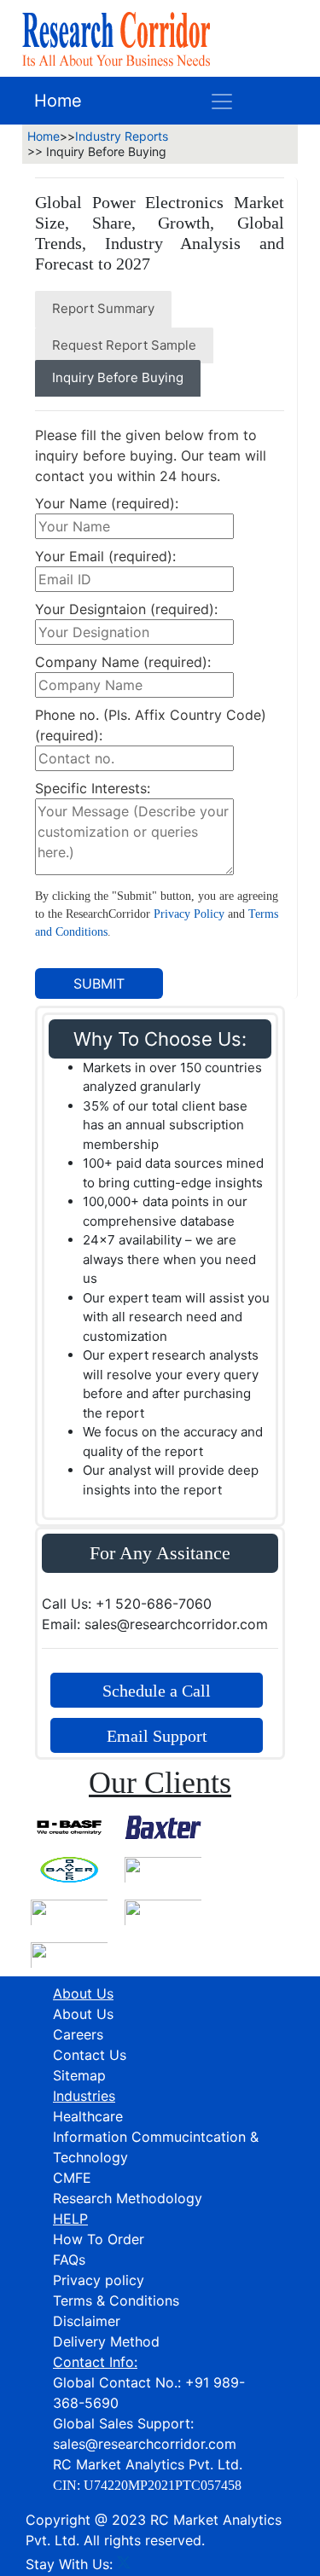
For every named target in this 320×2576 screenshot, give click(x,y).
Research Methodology (128, 2198)
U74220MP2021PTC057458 (163, 2485)
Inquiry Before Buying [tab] (118, 377)
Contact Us (90, 2055)
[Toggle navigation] (222, 101)
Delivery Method (106, 2341)
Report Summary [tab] (103, 308)
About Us (83, 2014)
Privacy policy (99, 2280)
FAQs (69, 2260)
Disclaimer (87, 2321)
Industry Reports (122, 136)
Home (58, 101)
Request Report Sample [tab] (124, 345)
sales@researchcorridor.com (145, 2444)
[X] (124, 2564)
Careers (78, 2034)
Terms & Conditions (116, 2300)
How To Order (99, 2239)
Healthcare (88, 2116)
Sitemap (79, 2075)
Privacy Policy (189, 914)
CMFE (72, 2178)
